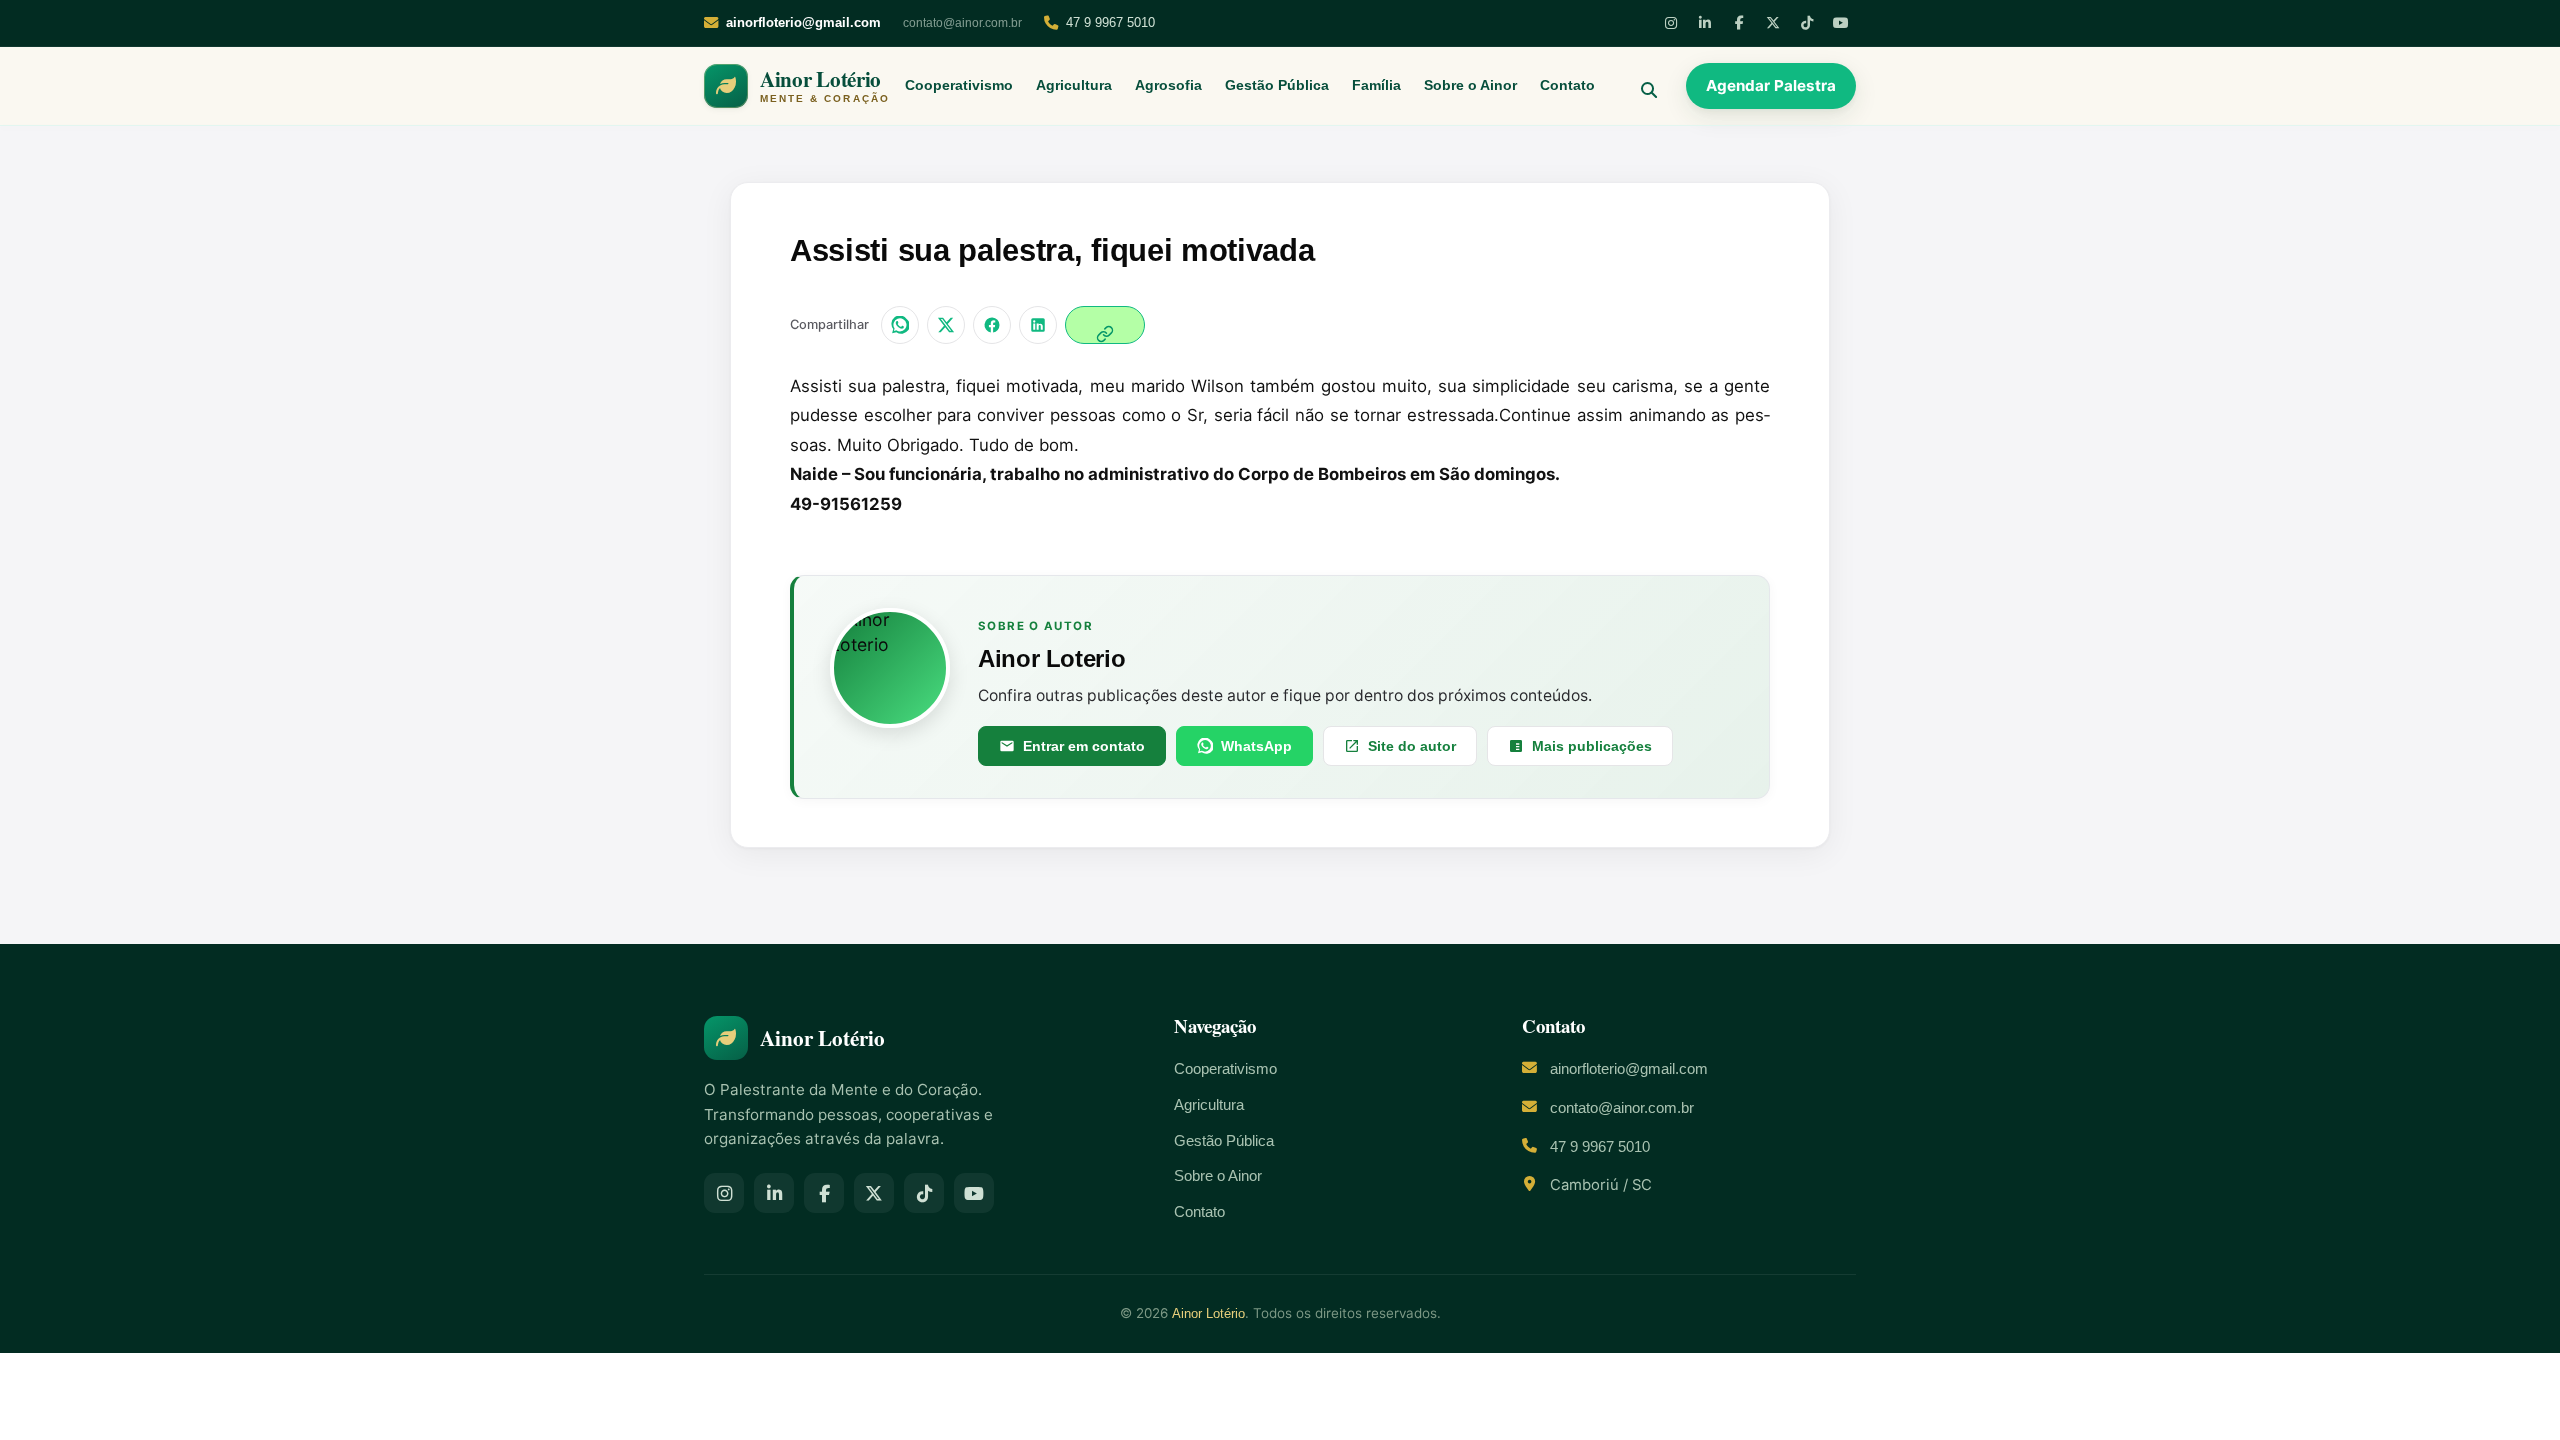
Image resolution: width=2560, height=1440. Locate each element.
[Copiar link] (1105, 325)
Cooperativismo (959, 85)
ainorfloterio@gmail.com (1629, 1069)
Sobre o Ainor (1470, 85)
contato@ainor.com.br (962, 23)
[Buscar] (1641, 86)
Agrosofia (1168, 85)
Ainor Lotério (1208, 1313)
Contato (1567, 85)
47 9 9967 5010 (1110, 22)
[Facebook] (1739, 23)
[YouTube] (1841, 23)
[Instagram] (1671, 23)
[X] (1773, 23)
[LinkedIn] (1705, 23)
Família (1376, 85)
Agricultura (1074, 85)
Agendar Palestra (1771, 85)
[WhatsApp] (900, 325)
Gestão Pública (1277, 85)
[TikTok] (1807, 23)
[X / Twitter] (946, 325)
